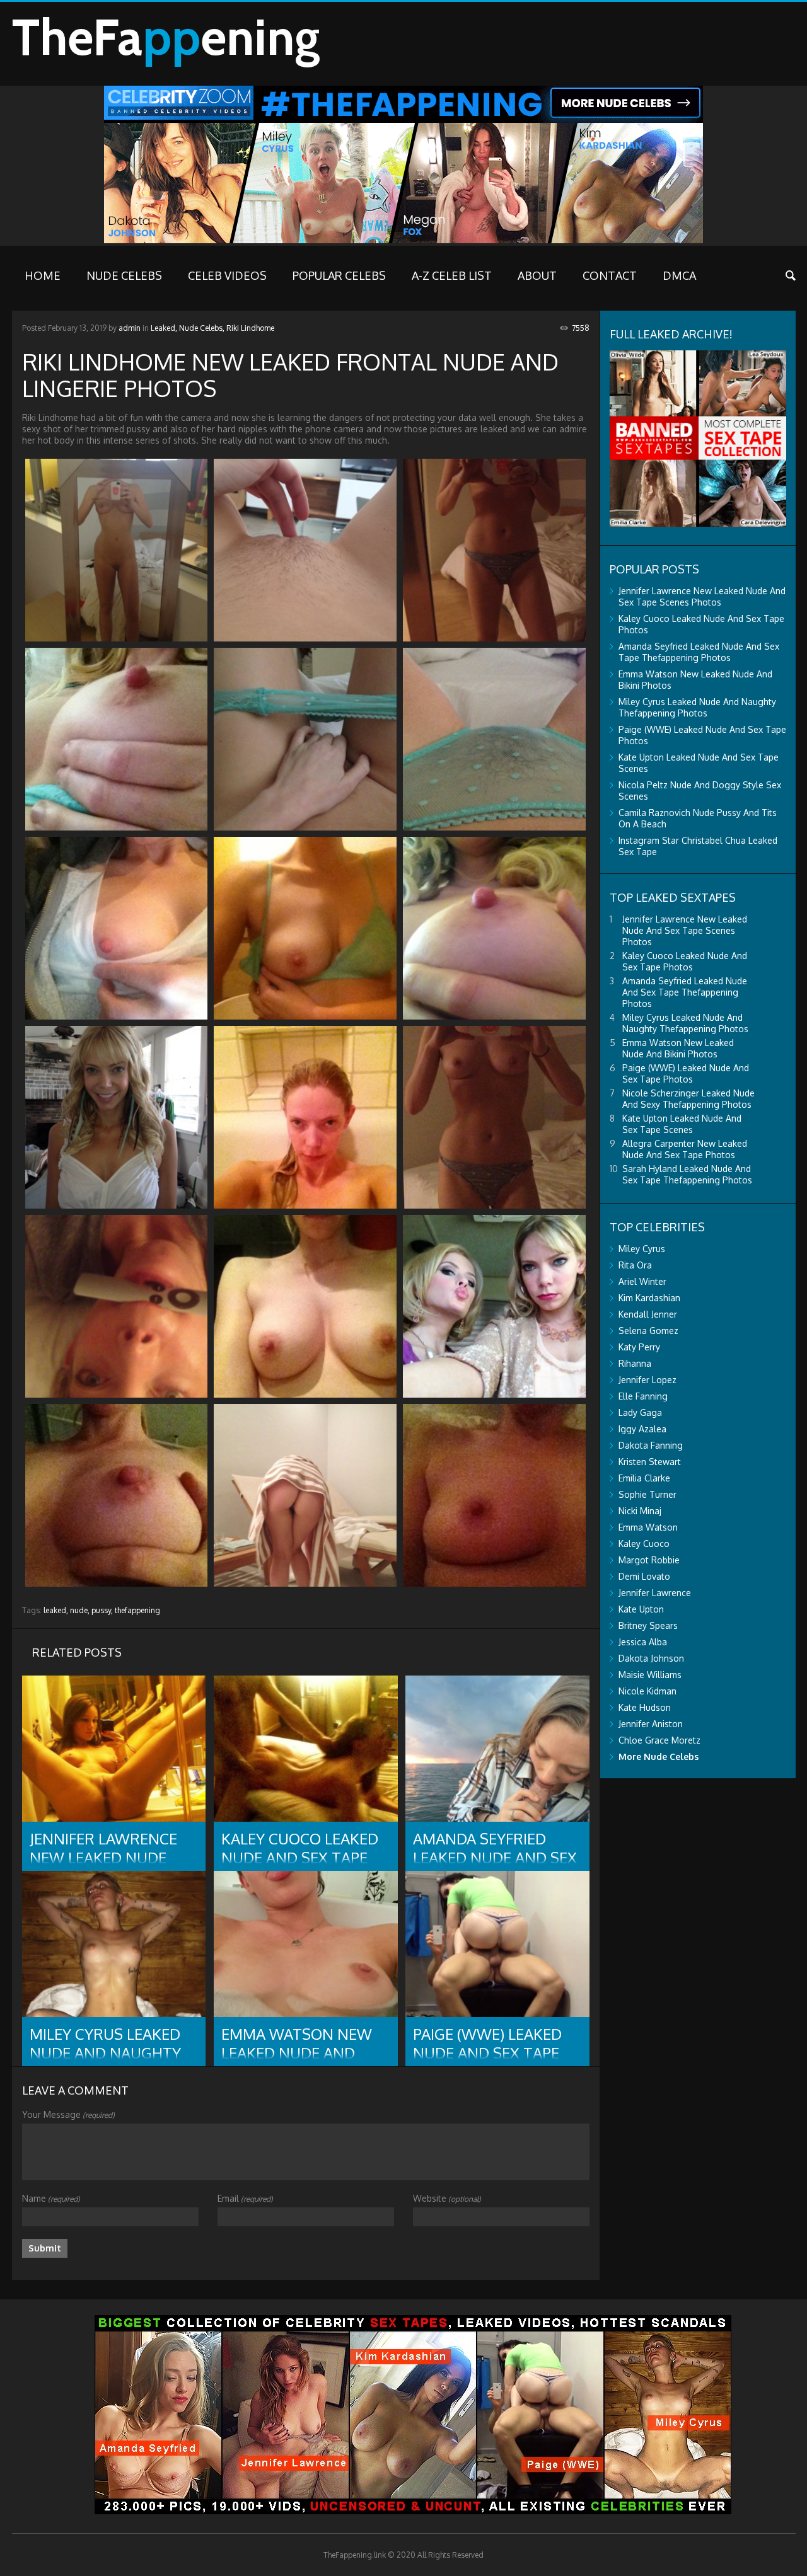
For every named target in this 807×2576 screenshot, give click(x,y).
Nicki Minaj (640, 1511)
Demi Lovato (644, 1576)
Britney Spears (648, 1625)
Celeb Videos (227, 275)
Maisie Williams (650, 1675)
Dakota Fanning (651, 1445)
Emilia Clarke (644, 1478)
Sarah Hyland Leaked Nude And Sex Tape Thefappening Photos (687, 1174)
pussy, (102, 1610)
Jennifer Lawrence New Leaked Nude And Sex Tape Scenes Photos (702, 596)
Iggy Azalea (642, 1429)
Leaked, (164, 328)
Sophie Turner (647, 1494)
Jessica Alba (643, 1642)
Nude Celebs (124, 275)
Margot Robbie (649, 1560)
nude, (80, 1610)
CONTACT (610, 275)
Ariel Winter (642, 1281)
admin (130, 328)
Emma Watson (648, 1527)
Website (447, 2198)
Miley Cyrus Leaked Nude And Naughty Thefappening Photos (697, 707)
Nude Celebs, (202, 328)
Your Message (68, 2114)
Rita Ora (635, 1265)
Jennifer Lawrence (655, 1593)
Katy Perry (639, 1347)
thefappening (137, 1610)
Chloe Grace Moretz (659, 1740)
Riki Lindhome (250, 328)
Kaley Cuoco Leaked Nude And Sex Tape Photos (685, 961)
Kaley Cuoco (644, 1544)
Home (43, 275)
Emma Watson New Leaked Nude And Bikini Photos (678, 1048)
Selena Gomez (648, 1331)
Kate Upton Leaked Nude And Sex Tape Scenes (682, 1124)
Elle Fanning (643, 1396)
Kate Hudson (645, 1707)
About (537, 275)
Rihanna (635, 1363)
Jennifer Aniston (651, 1724)
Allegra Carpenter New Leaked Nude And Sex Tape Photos (685, 1149)
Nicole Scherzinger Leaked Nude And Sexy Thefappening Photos (688, 1099)
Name (51, 2198)
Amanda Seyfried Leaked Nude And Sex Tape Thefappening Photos (699, 652)
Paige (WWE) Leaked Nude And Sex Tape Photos (686, 1073)
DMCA (679, 275)
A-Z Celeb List (452, 275)
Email (245, 2198)
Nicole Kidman (647, 1691)
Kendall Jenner (648, 1314)
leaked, (56, 1610)
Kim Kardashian (649, 1298)
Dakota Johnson (651, 1658)
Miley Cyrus (642, 1249)
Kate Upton (641, 1609)
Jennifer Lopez (647, 1380)
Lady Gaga (640, 1412)
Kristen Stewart (650, 1462)
